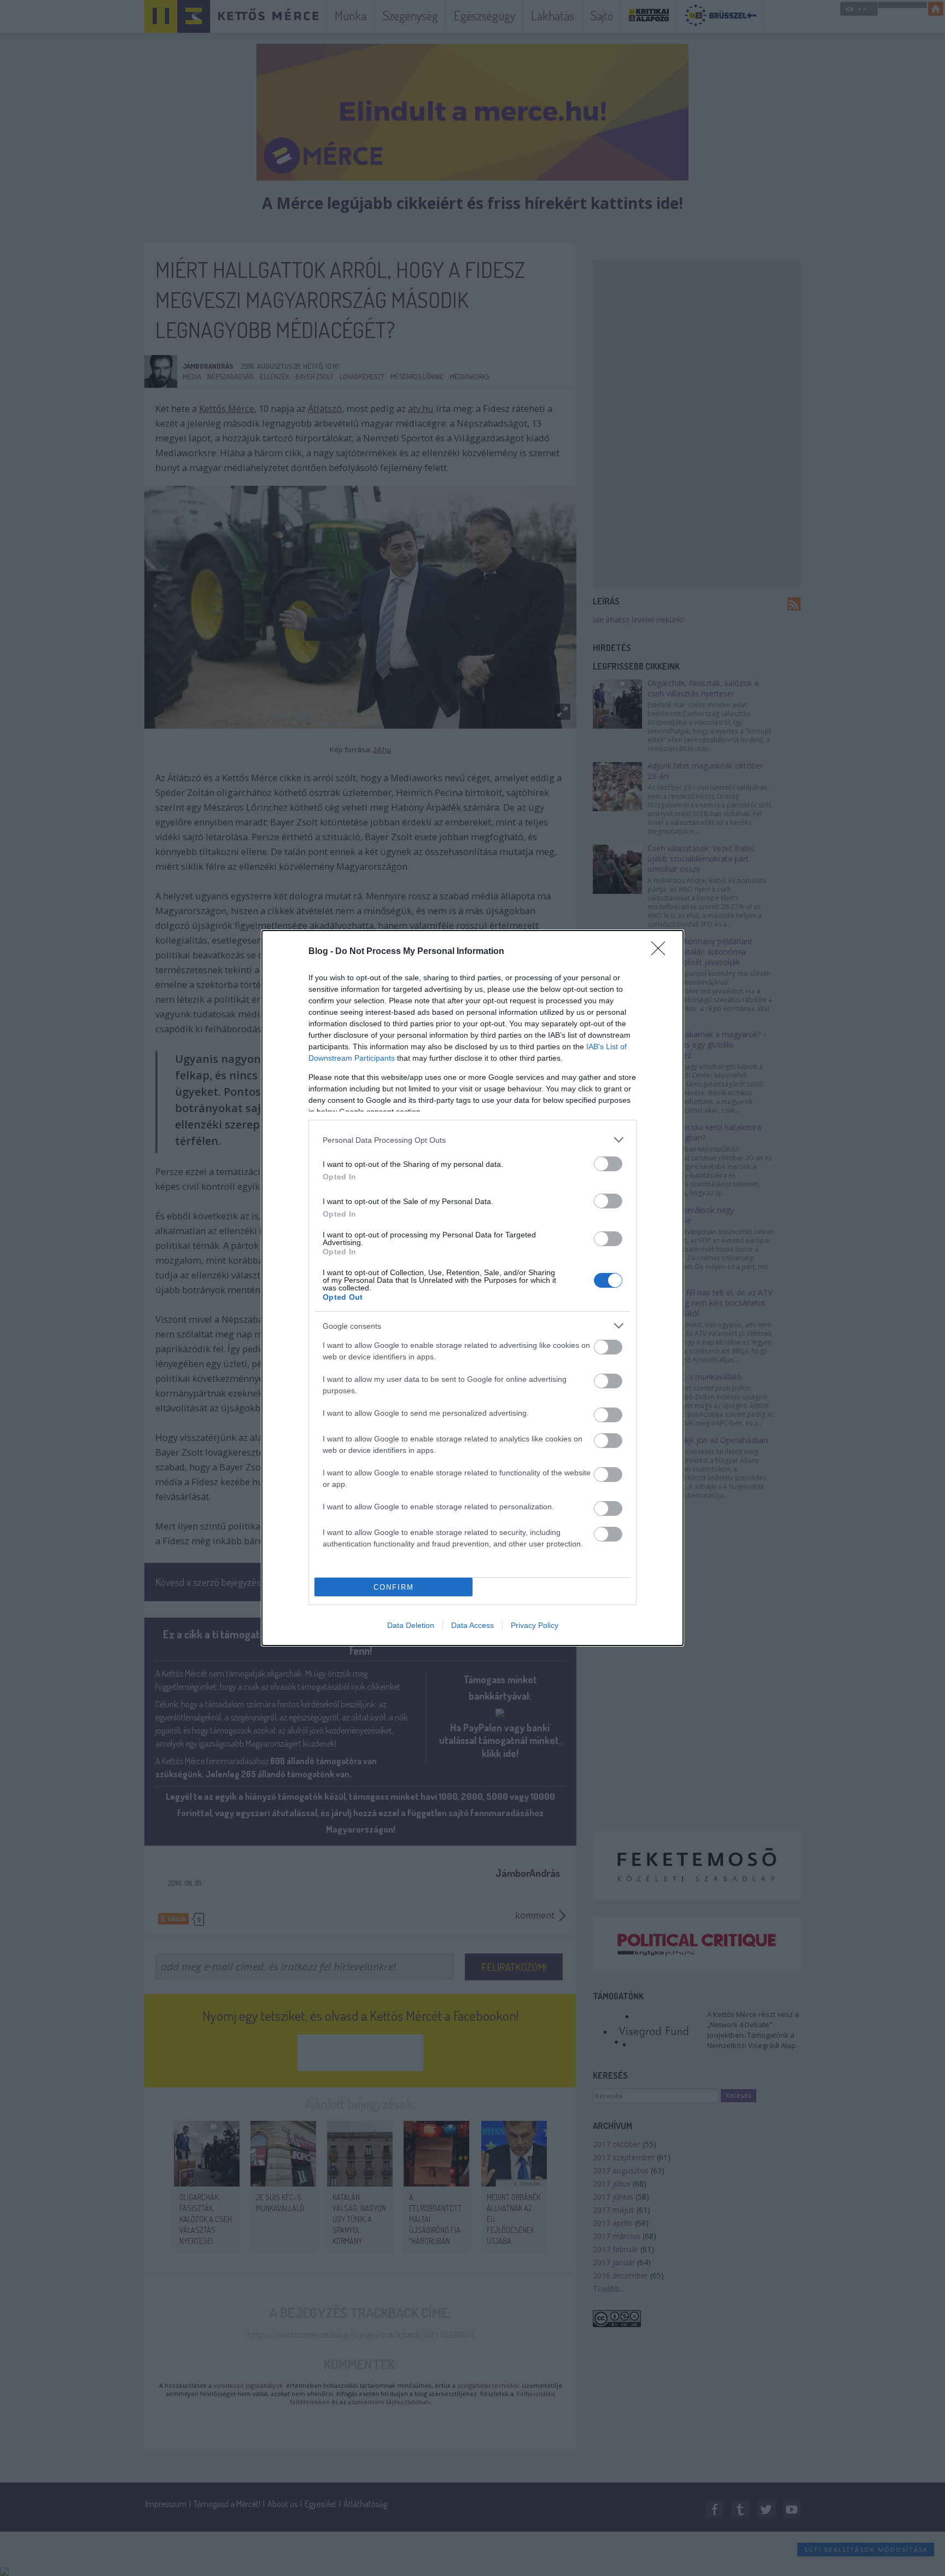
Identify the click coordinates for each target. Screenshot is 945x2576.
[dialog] (472, 1288)
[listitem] (472, 1140)
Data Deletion (411, 1625)
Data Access (472, 1625)
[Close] (662, 952)
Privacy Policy (535, 1625)
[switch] (608, 1164)
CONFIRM (394, 1587)
